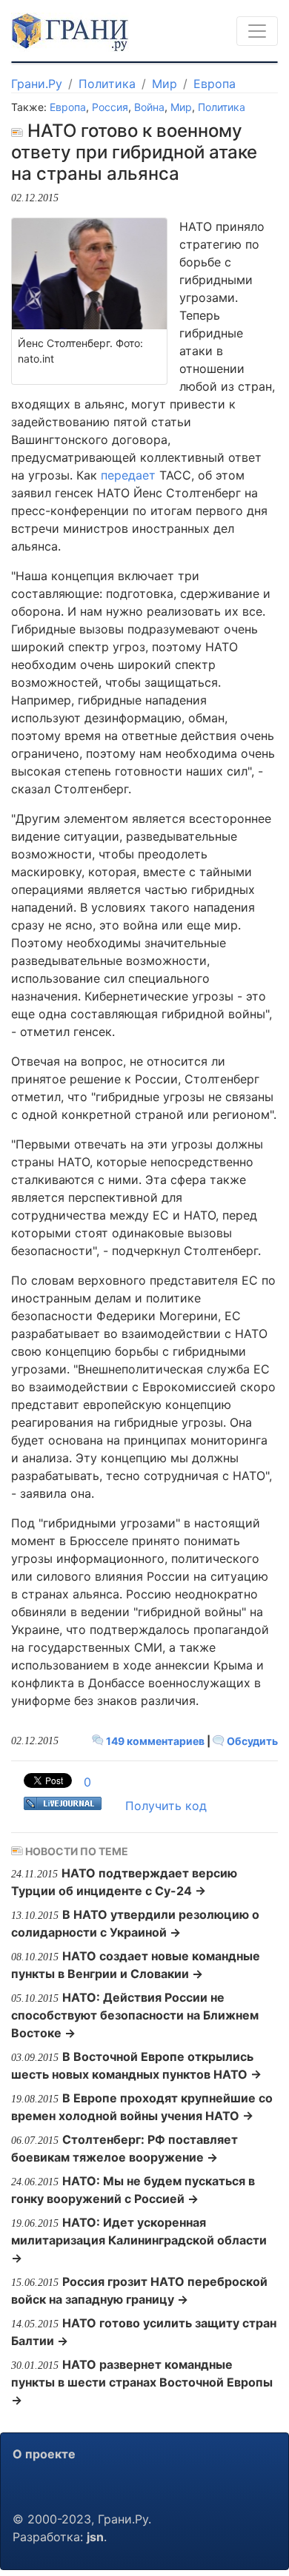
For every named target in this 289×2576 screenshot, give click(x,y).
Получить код (166, 1806)
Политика (107, 84)
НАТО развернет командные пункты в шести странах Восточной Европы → (142, 2382)
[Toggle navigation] (257, 31)
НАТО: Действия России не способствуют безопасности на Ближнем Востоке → (135, 2015)
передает (128, 475)
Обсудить (251, 1741)
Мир (165, 84)
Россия (110, 107)
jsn (95, 2537)
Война (149, 107)
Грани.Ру (37, 84)
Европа (215, 84)
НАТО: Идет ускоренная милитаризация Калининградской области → (139, 2240)
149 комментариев (155, 1741)
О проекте (44, 2454)
